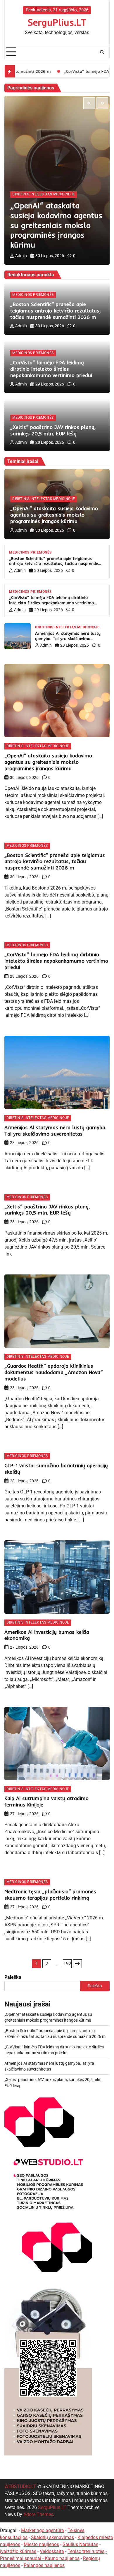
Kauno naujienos (62, 2558)
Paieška (13, 1977)
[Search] (102, 52)
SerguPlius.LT (57, 22)
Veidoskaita (52, 2551)
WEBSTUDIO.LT (20, 2486)
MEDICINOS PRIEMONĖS (33, 295)
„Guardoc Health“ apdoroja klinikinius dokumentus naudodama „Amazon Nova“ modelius (53, 1372)
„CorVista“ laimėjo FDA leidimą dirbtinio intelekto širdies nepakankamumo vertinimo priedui (51, 369)
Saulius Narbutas (80, 2544)
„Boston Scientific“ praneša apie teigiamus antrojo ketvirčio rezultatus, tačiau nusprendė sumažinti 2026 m (55, 311)
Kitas (77, 1964)
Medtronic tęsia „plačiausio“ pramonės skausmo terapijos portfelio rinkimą (50, 1895)
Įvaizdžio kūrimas (18, 2551)
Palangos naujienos (44, 2565)
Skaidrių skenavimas (52, 2537)
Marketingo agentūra (43, 2530)
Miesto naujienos (41, 2544)
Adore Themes (38, 2514)
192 (67, 1964)
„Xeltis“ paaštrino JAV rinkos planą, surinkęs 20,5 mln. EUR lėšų (53, 430)
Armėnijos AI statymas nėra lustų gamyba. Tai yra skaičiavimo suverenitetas (68, 638)
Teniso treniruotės (86, 2551)
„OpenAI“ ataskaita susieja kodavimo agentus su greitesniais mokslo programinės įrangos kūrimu (56, 225)
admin (21, 256)
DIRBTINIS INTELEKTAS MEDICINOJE (44, 194)
